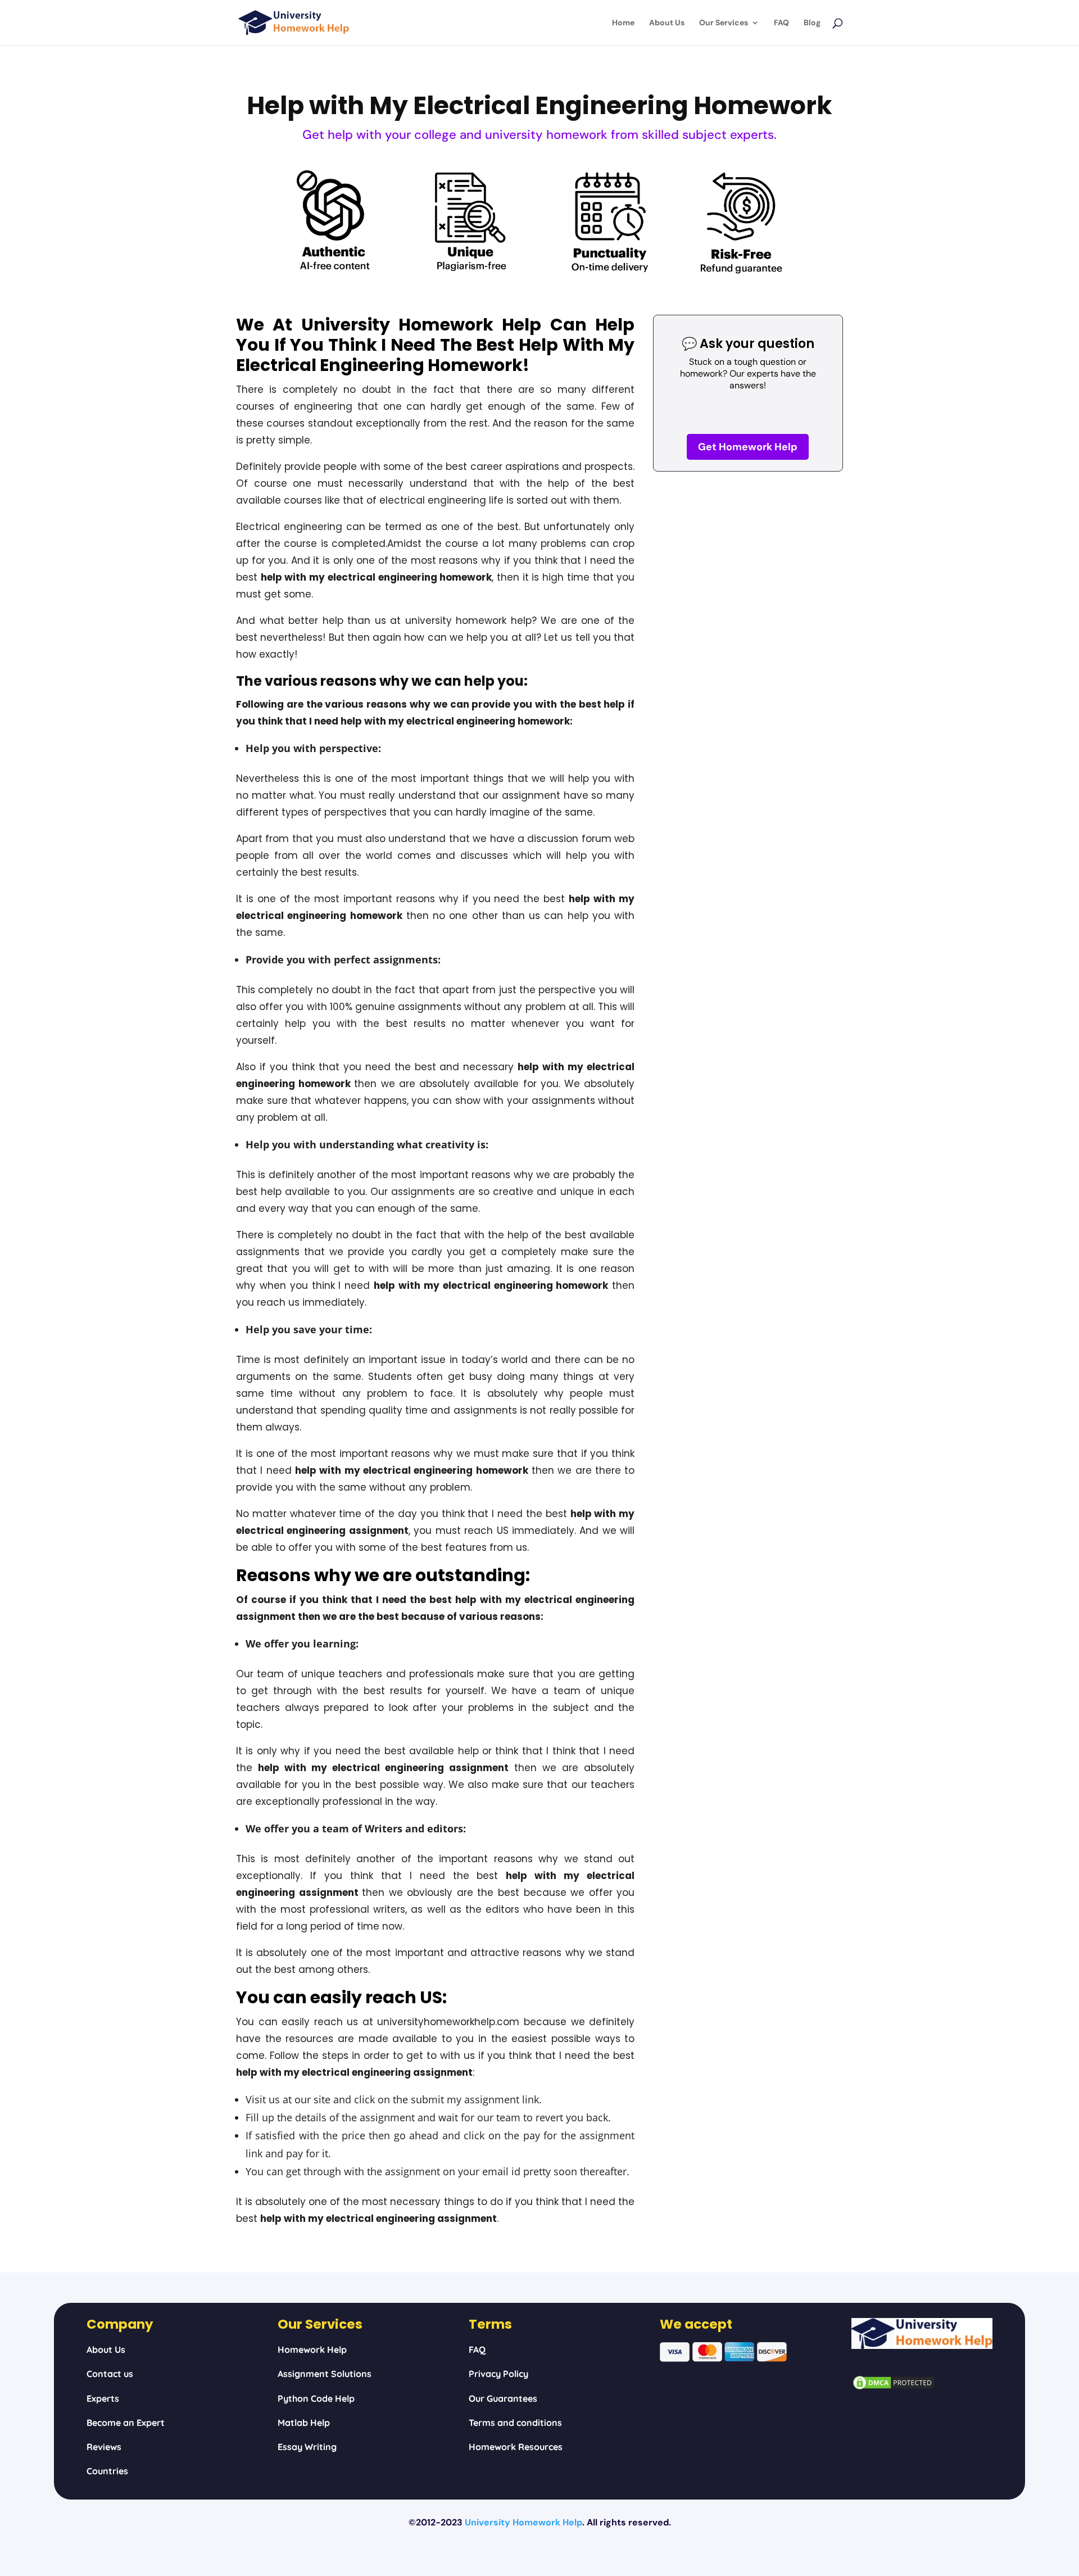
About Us (667, 23)
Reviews (104, 2447)
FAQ (781, 23)
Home (623, 23)
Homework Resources (516, 2447)
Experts (103, 2398)
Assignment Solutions (325, 2374)
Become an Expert (126, 2423)
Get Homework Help (748, 447)
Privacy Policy (498, 2374)
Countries (107, 2471)
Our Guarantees (503, 2398)
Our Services (724, 23)
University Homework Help (523, 2522)
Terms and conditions (515, 2423)
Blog (812, 23)
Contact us (110, 2374)
